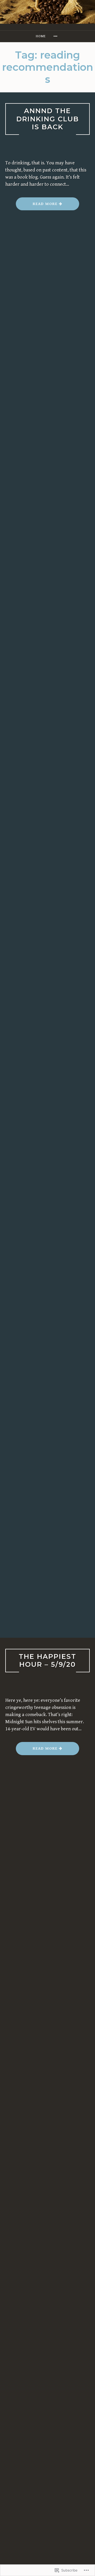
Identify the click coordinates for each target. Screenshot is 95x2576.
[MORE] (56, 36)
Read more (37, 206)
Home (41, 36)
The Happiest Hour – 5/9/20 (47, 1660)
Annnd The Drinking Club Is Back (48, 119)
